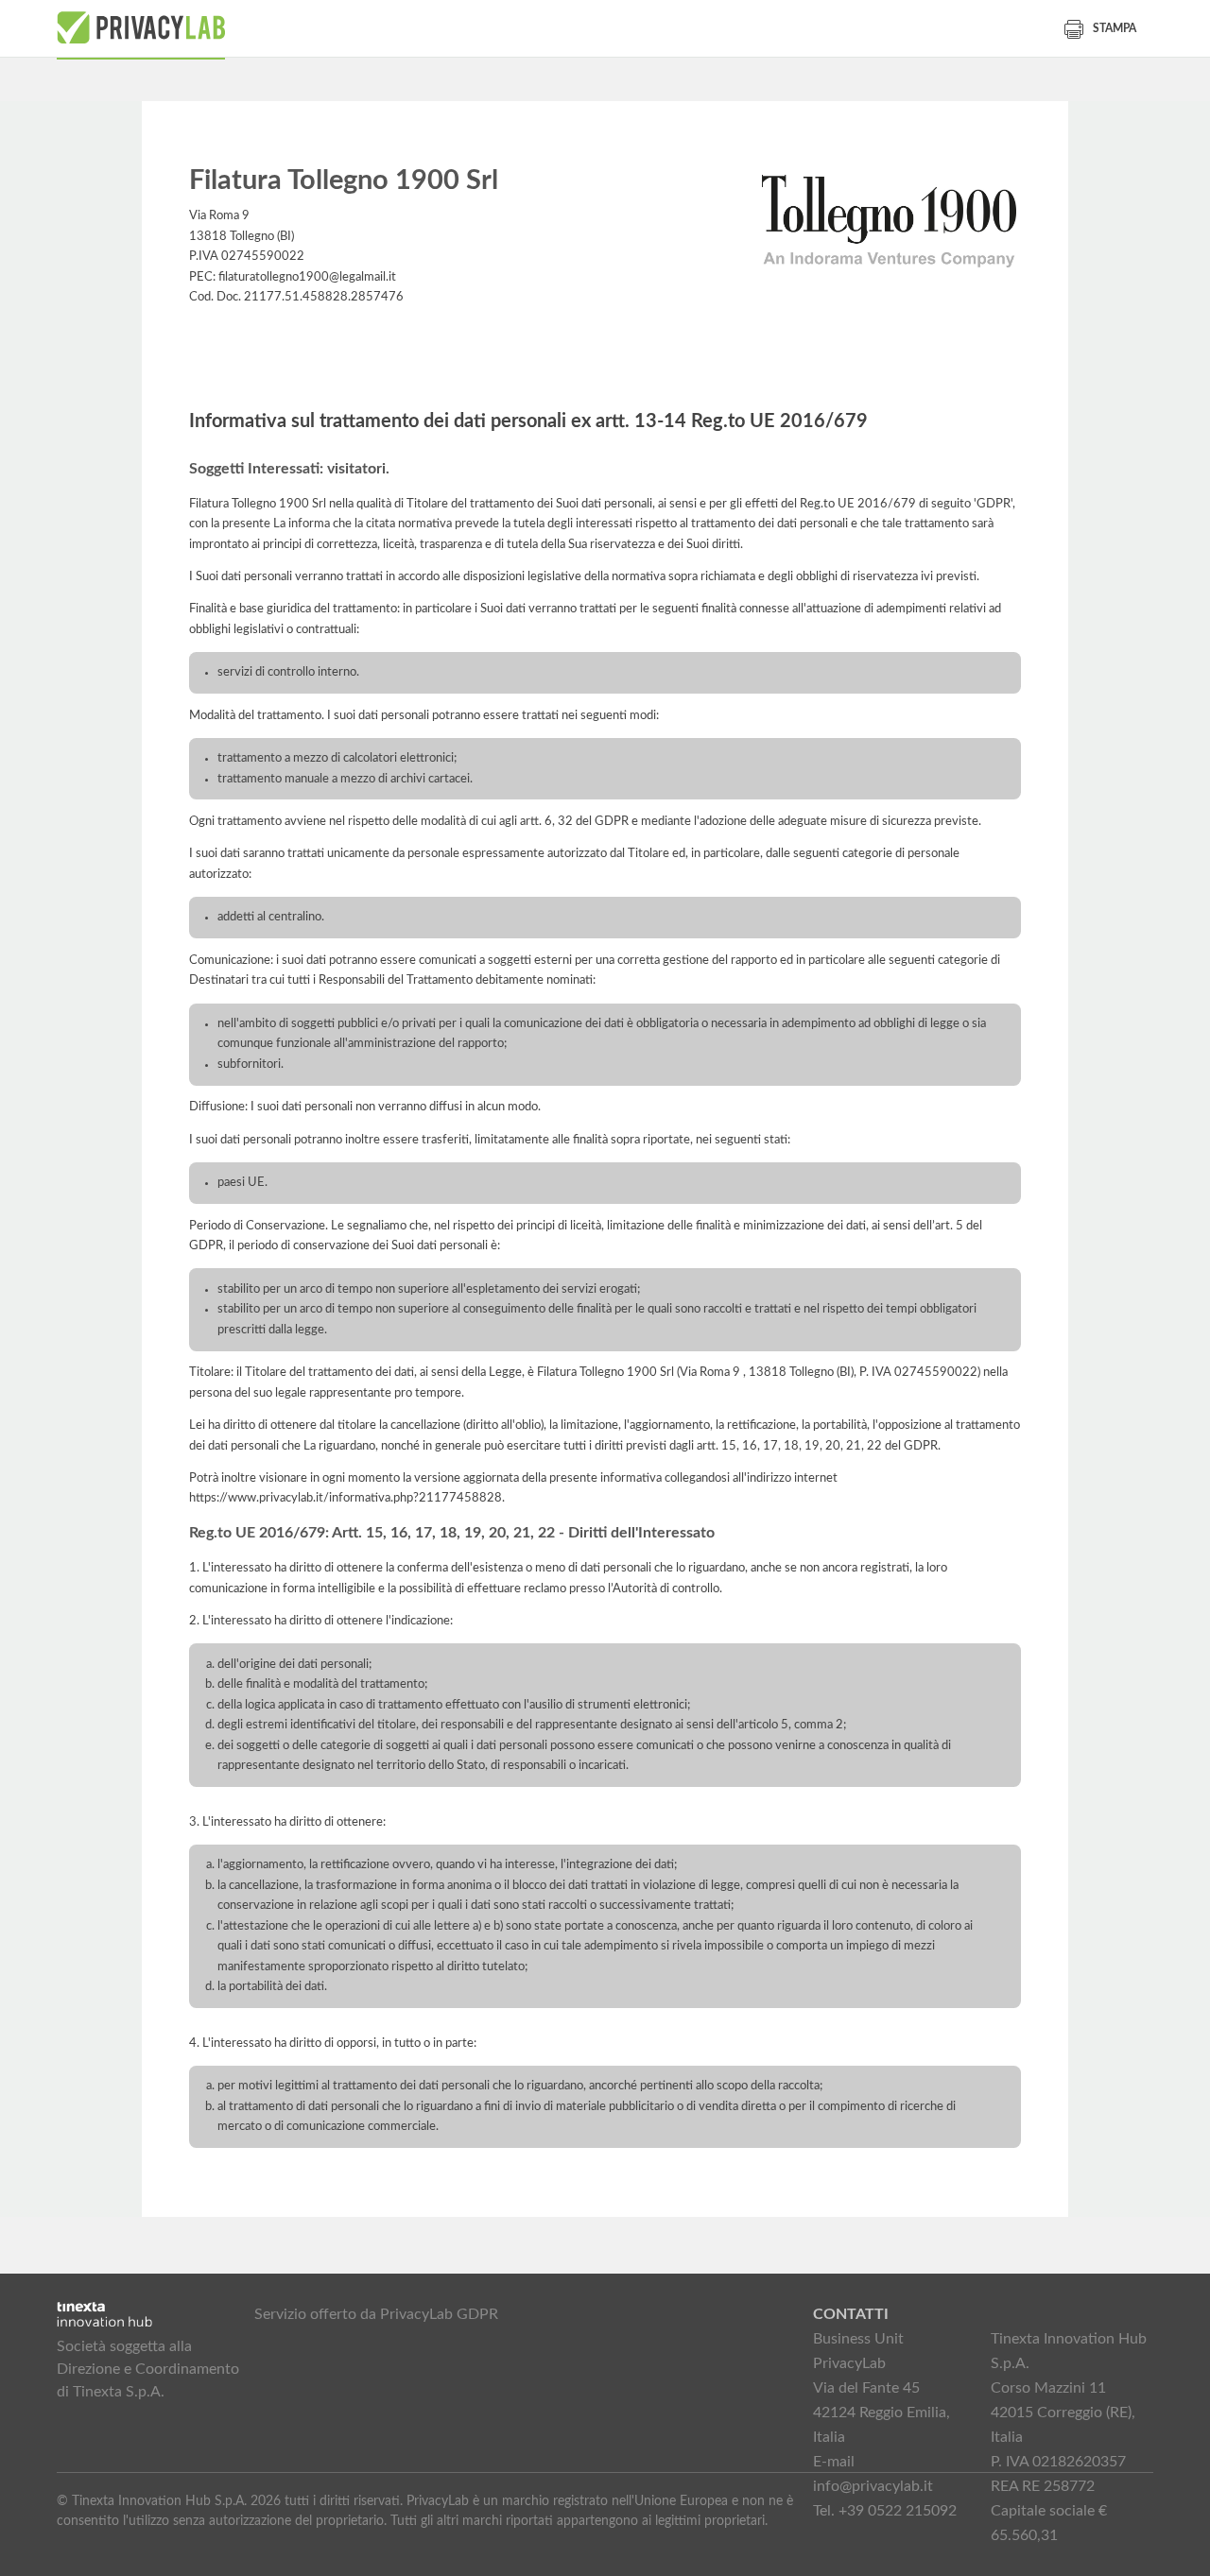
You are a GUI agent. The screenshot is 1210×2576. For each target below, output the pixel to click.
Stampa (1115, 28)
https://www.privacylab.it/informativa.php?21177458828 (346, 1498)
